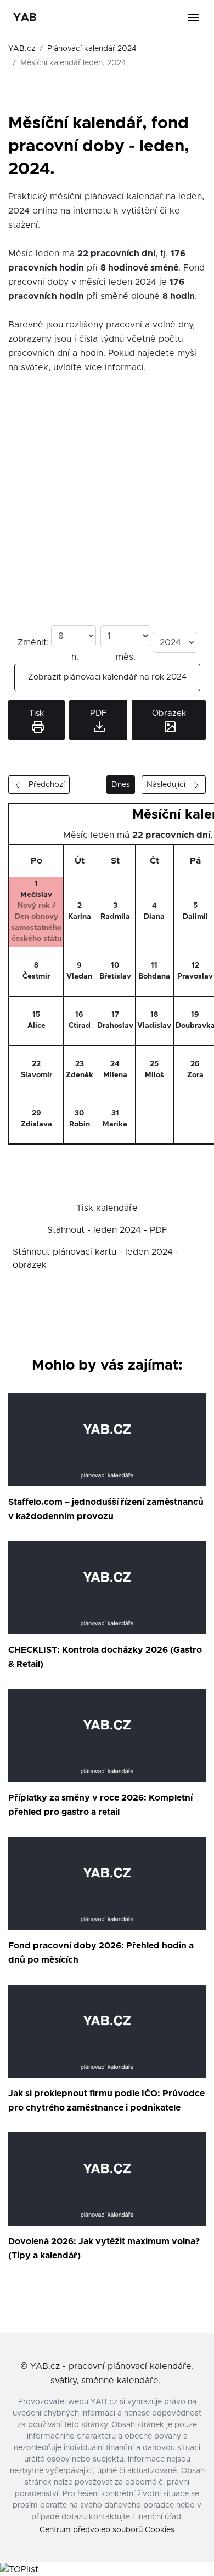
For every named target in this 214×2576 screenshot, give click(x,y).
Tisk (36, 713)
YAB (25, 18)
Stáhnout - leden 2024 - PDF (107, 1230)
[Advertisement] (107, 513)
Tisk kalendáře (107, 1208)
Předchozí (43, 785)
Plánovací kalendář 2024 (92, 49)
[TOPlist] (19, 2569)
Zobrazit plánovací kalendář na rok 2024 (107, 677)
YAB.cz (22, 49)
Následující (169, 785)
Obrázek (169, 713)
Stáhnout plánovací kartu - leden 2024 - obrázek (96, 1258)
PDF (98, 713)
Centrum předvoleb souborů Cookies (107, 2530)
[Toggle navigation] (200, 18)
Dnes (121, 785)
